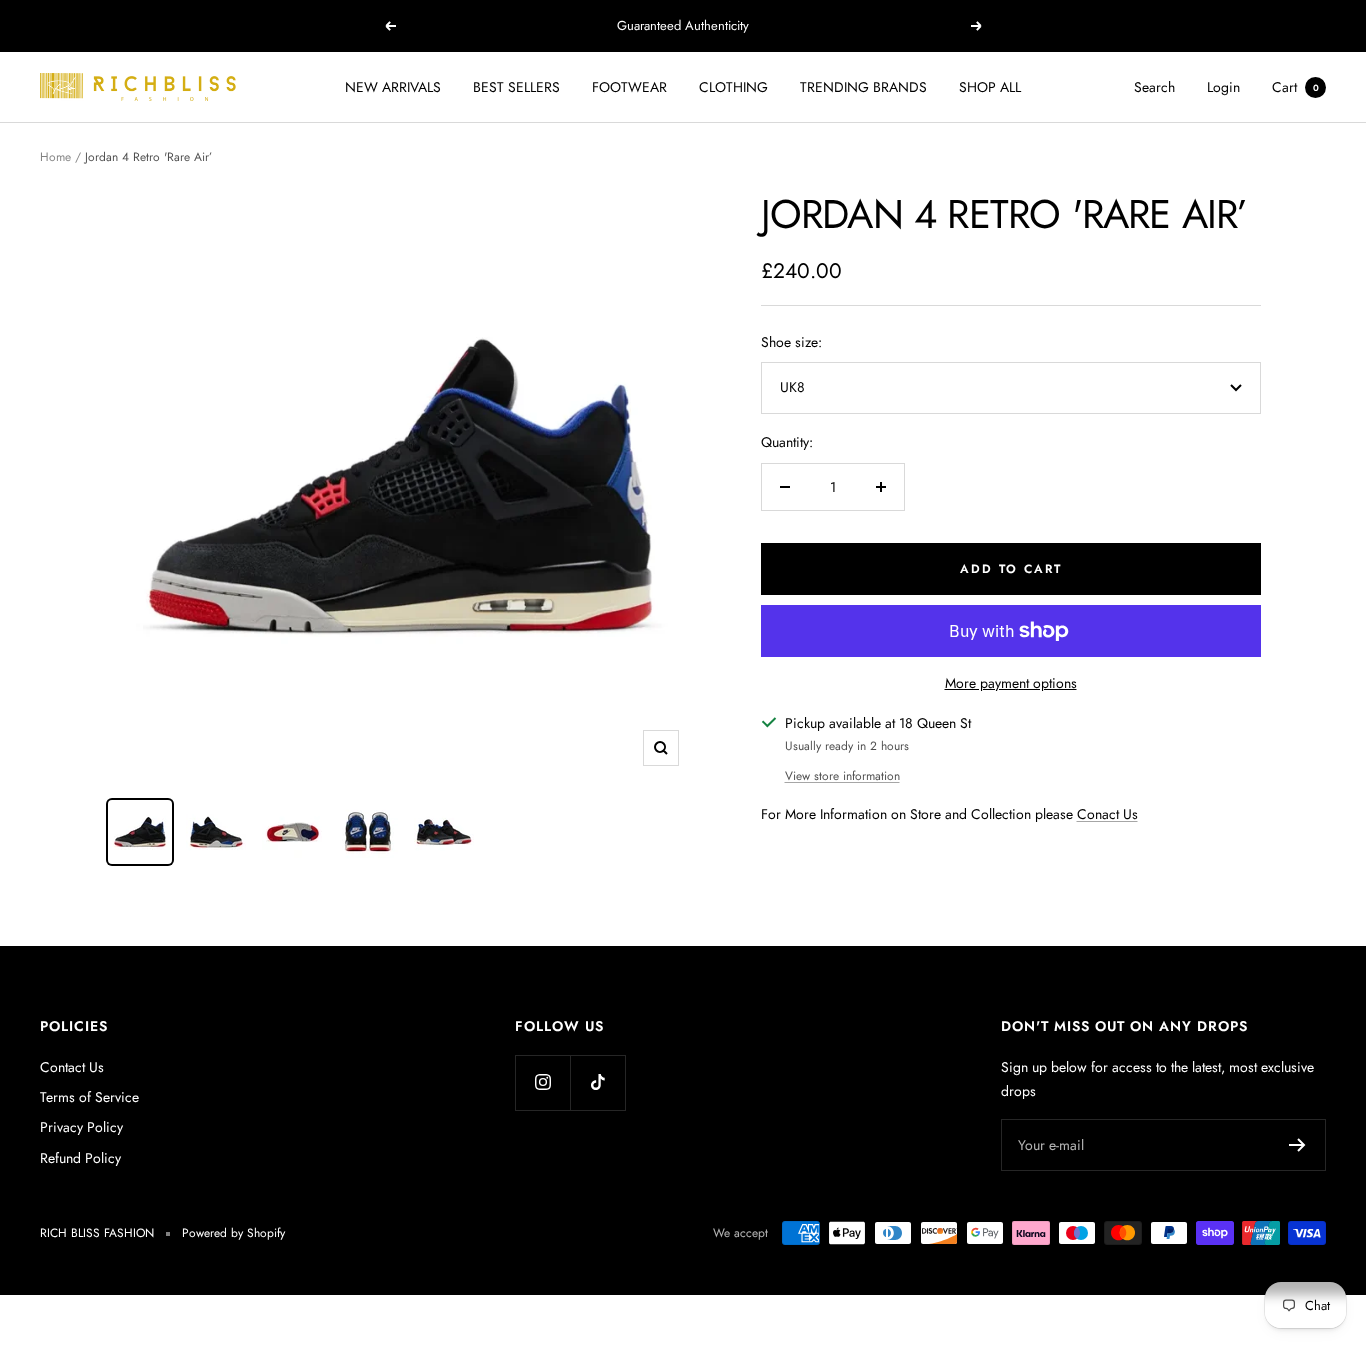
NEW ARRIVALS (393, 87)
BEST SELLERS (516, 87)
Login (1223, 87)
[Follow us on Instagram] (542, 1082)
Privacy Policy (81, 1127)
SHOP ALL (990, 87)
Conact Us (1107, 814)
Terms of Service (89, 1097)
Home (55, 157)
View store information (842, 776)
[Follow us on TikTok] (597, 1082)
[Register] (1297, 1145)
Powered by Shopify (233, 1233)
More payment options (1011, 683)
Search (1154, 87)
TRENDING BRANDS (863, 87)
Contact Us (72, 1067)
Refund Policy (80, 1158)
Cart (1295, 87)
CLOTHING (733, 87)
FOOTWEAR (629, 87)
